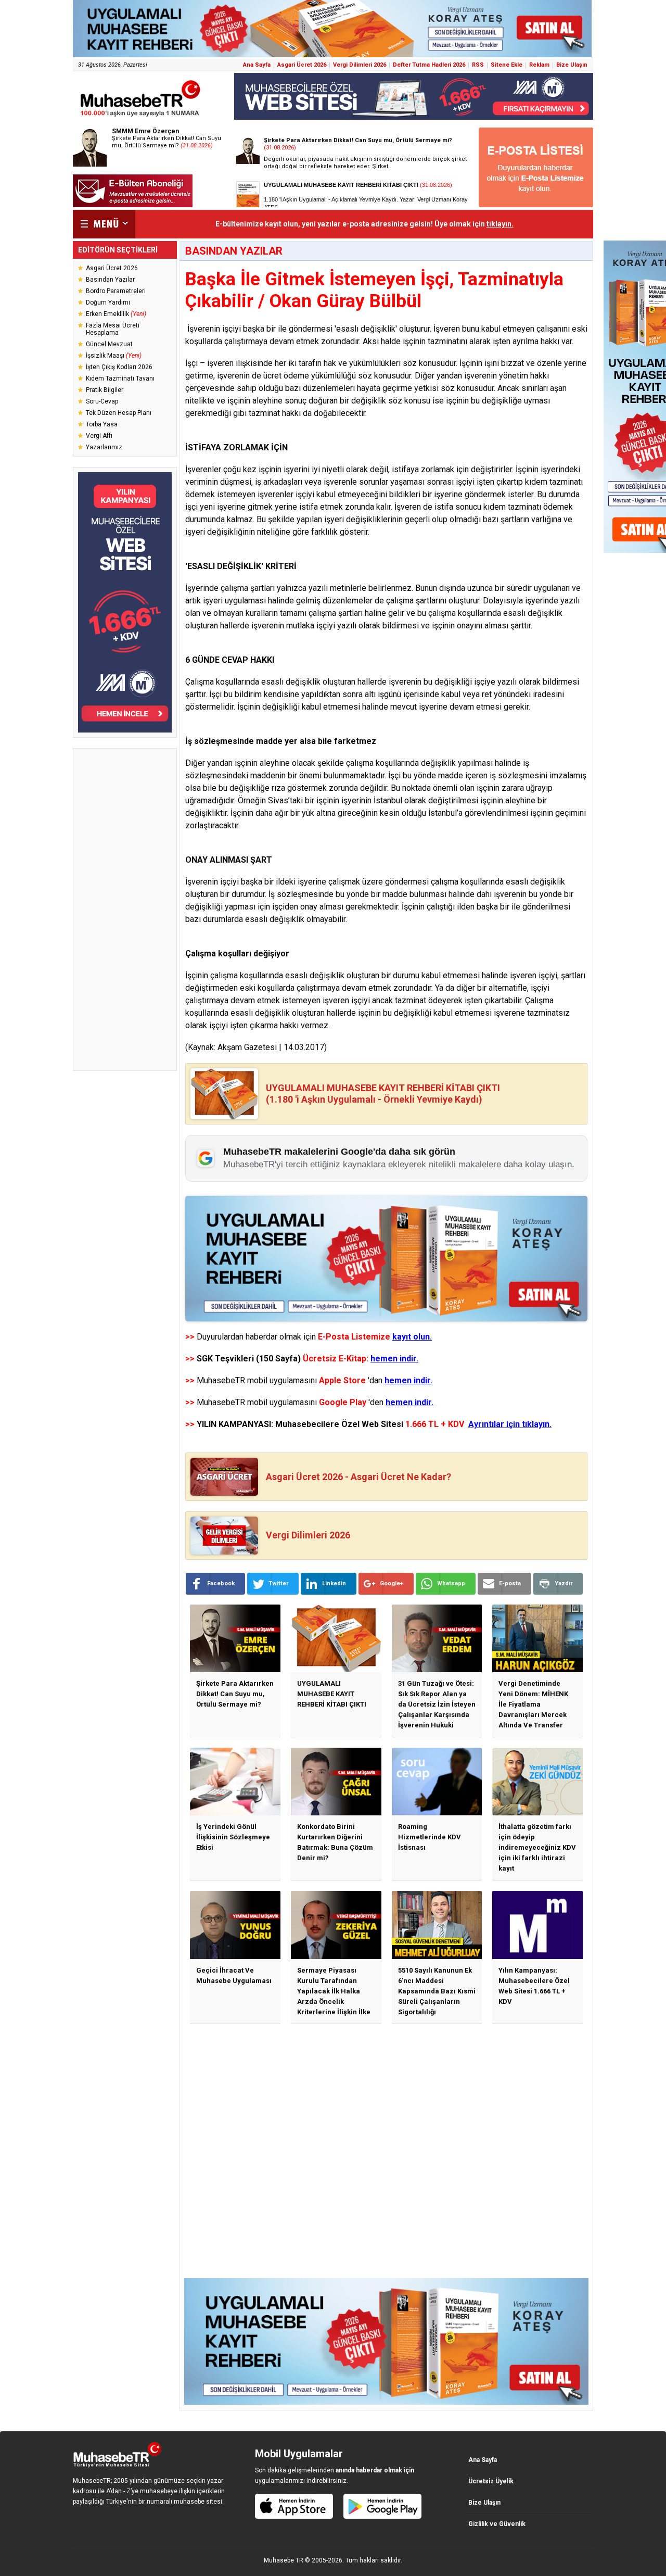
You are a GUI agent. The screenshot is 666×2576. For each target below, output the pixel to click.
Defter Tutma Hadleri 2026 (429, 65)
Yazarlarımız (104, 447)
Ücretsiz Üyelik (491, 2481)
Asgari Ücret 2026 (302, 65)
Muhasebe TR (284, 2560)
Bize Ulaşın (572, 65)
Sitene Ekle (507, 65)
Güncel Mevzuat (109, 344)
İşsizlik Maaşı (114, 356)
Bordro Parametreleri (116, 291)
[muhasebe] (140, 116)
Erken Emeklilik (116, 314)
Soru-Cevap (102, 401)
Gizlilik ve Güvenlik (497, 2524)
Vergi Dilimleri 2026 (360, 65)
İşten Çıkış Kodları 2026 (119, 367)
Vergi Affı (99, 436)
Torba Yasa (102, 424)
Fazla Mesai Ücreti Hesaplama (113, 329)
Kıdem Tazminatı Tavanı (120, 378)
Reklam (539, 65)
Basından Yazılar (110, 280)
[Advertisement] (125, 910)
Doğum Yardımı (108, 302)
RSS (478, 65)
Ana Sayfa (257, 65)
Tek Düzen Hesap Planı (119, 413)
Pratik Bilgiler (105, 390)
